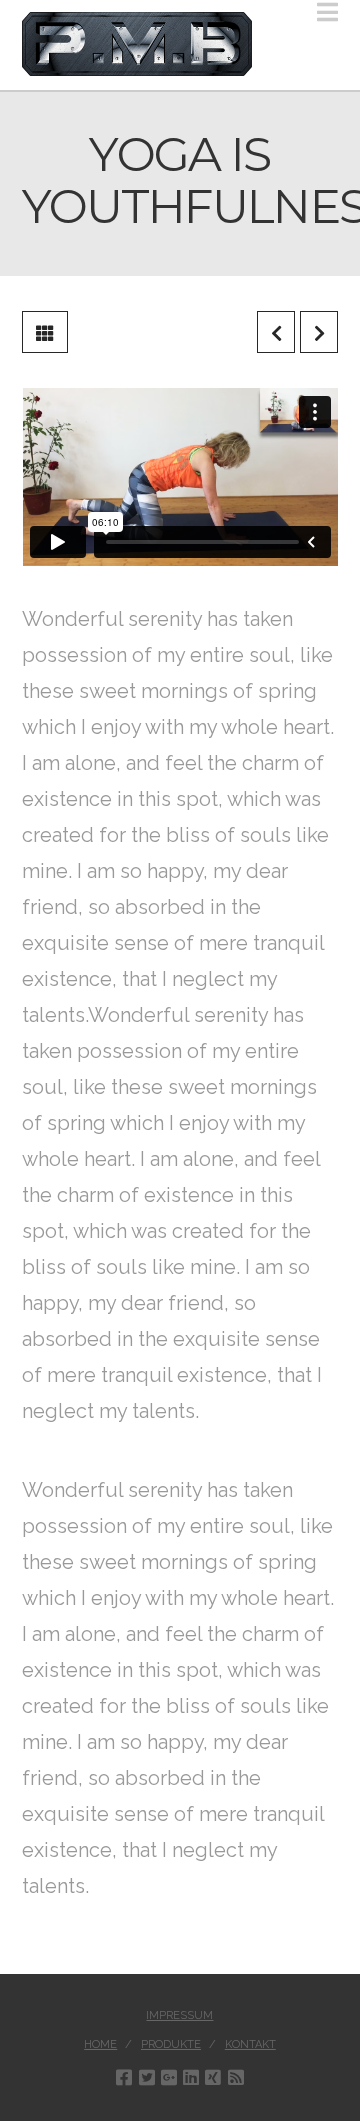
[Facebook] (124, 2077)
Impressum (179, 2015)
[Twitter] (147, 2077)
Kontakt (250, 2044)
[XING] (213, 2077)
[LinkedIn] (191, 2077)
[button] (327, 12)
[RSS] (236, 2077)
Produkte (171, 2044)
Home (100, 2044)
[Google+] (169, 2077)
